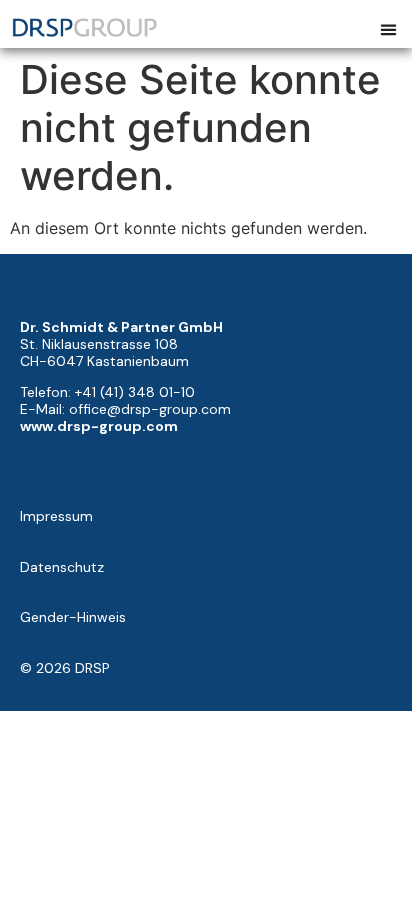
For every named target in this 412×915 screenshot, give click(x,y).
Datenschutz (62, 567)
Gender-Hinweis (73, 617)
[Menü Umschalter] (388, 29)
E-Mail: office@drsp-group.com (125, 409)
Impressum (56, 516)
